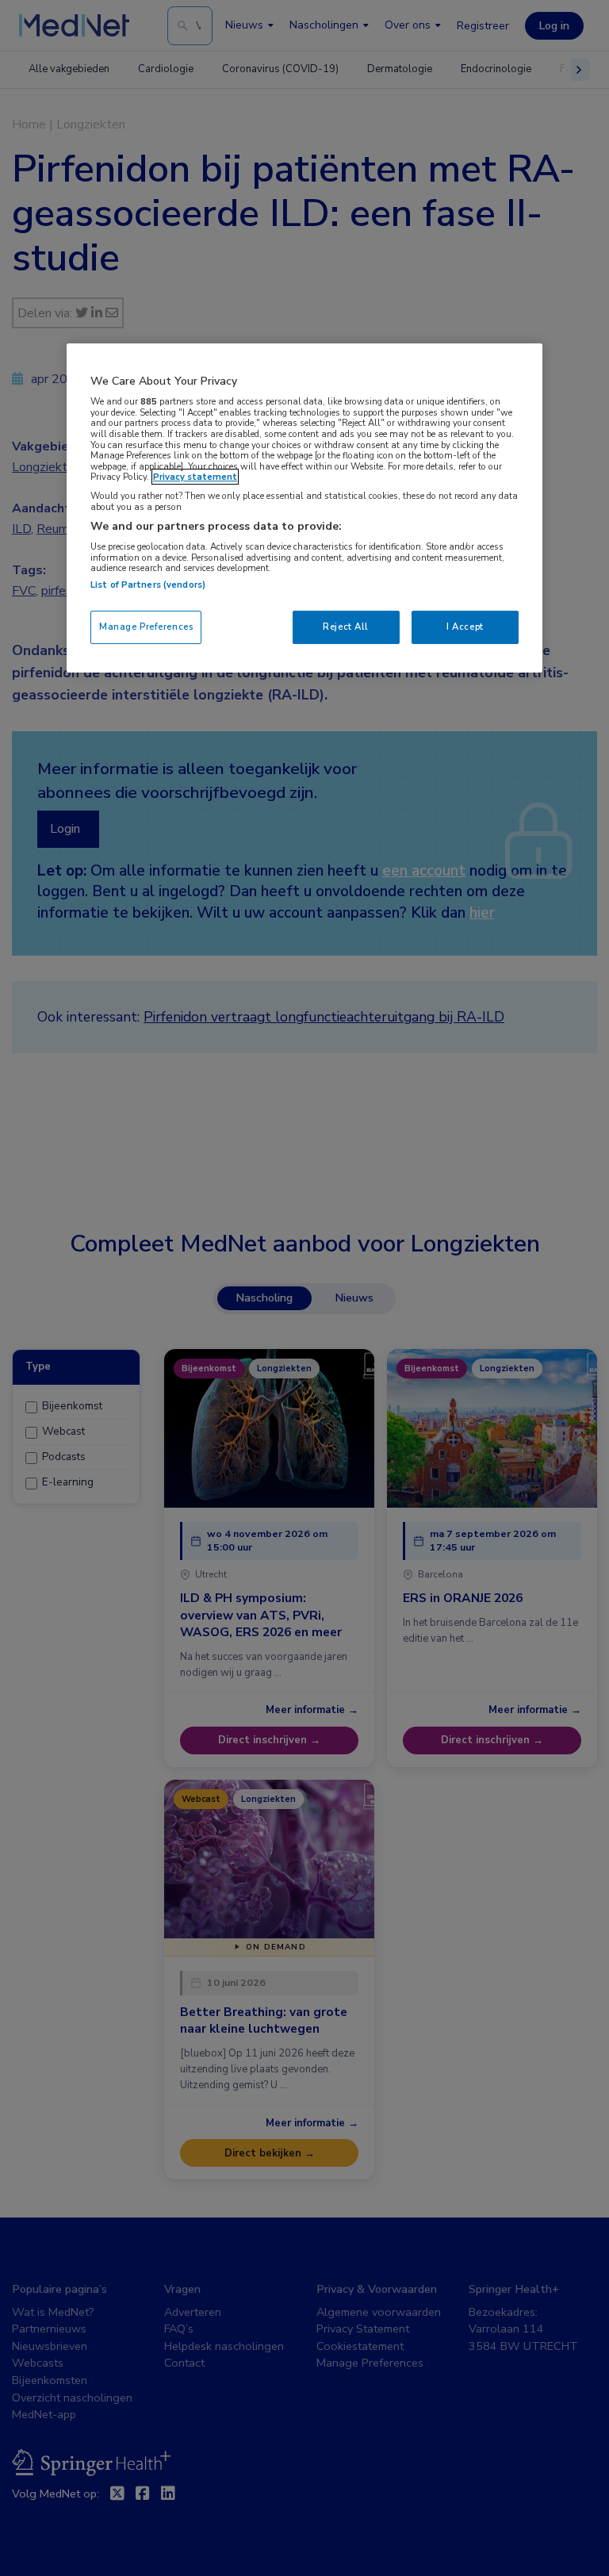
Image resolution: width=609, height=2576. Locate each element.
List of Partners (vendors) (148, 585)
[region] (304, 508)
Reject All (346, 627)
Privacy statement (195, 477)
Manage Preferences (146, 627)
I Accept (465, 627)
